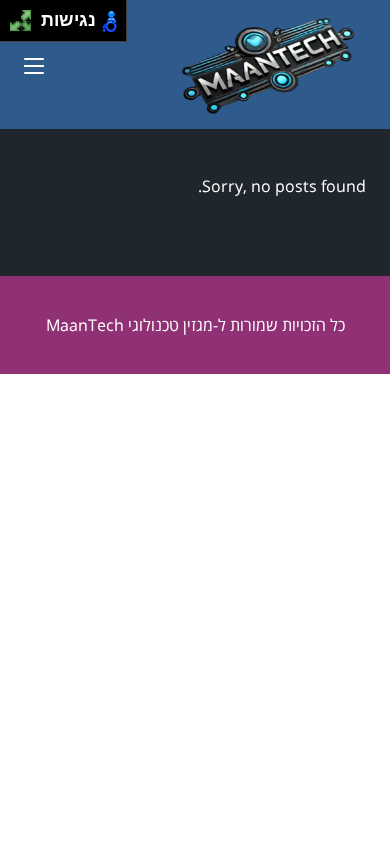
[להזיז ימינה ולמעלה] (26, 15)
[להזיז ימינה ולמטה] (26, 26)
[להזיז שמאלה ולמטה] (15, 26)
